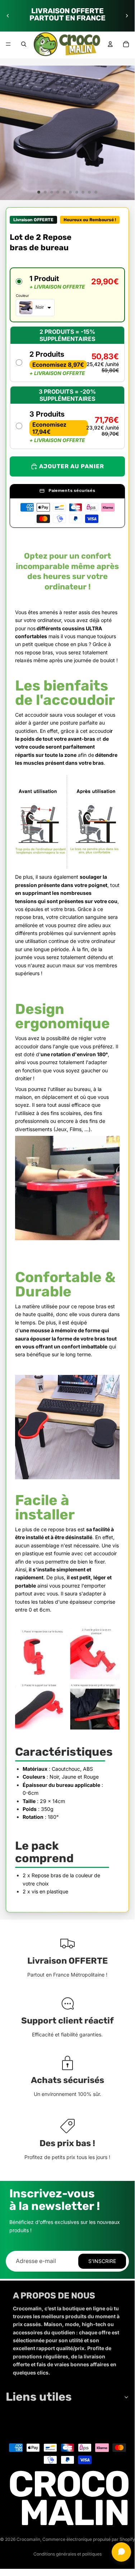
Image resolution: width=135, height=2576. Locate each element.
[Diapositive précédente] (8, 16)
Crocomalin (28, 2539)
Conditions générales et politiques (67, 2554)
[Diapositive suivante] (127, 16)
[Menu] (8, 44)
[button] (67, 295)
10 (96, 192)
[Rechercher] (24, 44)
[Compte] (110, 44)
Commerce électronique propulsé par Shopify (89, 2539)
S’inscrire (102, 2261)
